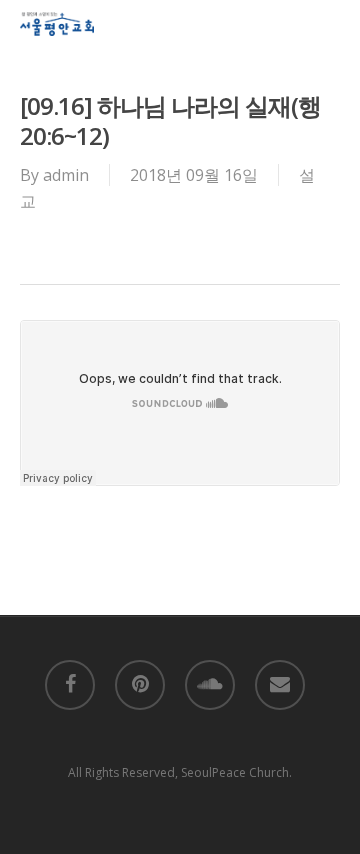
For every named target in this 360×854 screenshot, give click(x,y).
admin (66, 175)
